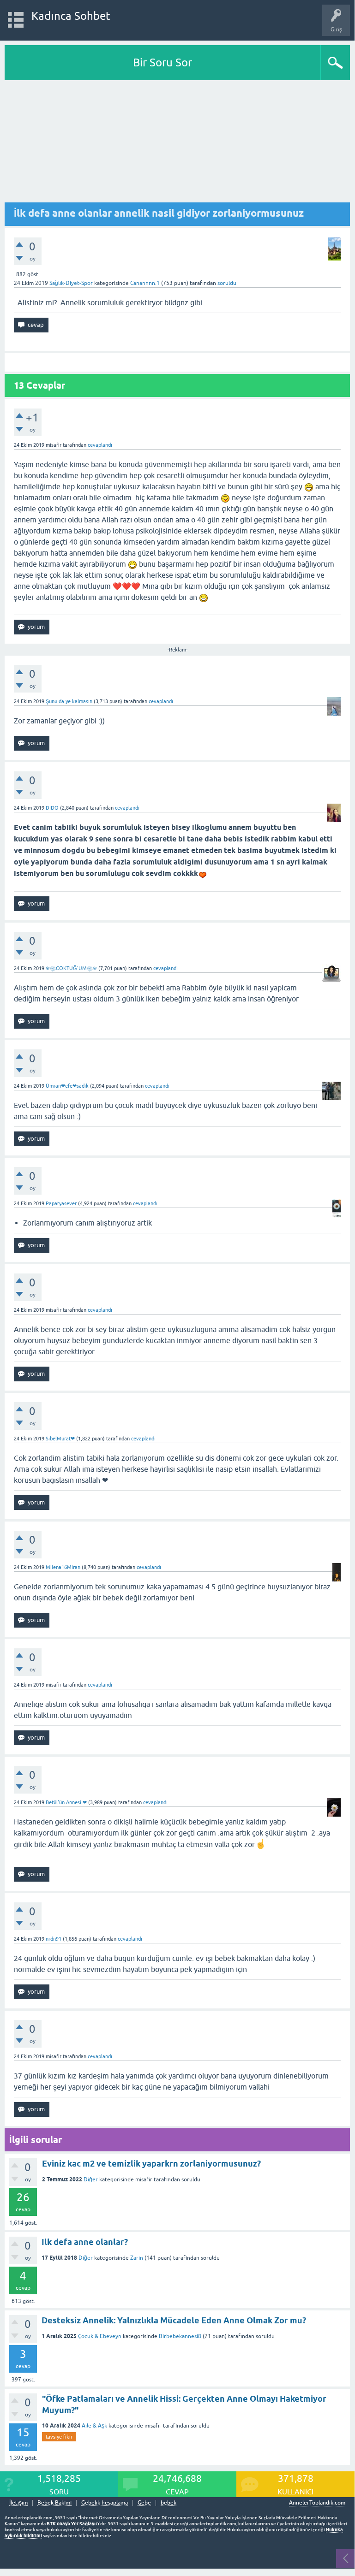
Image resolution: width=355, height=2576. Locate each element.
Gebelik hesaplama (105, 2503)
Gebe (144, 2503)
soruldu (227, 283)
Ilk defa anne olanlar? (85, 2242)
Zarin (137, 2258)
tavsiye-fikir (59, 2437)
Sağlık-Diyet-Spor (71, 283)
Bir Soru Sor (162, 62)
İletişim (18, 2503)
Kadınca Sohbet (71, 16)
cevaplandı (100, 445)
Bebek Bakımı (54, 2503)
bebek (168, 2503)
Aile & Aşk (94, 2426)
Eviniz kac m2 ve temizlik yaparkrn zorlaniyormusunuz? (151, 2164)
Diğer (91, 2179)
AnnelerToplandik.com (317, 2503)
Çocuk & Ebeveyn (100, 2336)
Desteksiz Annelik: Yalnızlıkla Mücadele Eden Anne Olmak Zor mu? (174, 2320)
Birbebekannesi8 (180, 2336)
